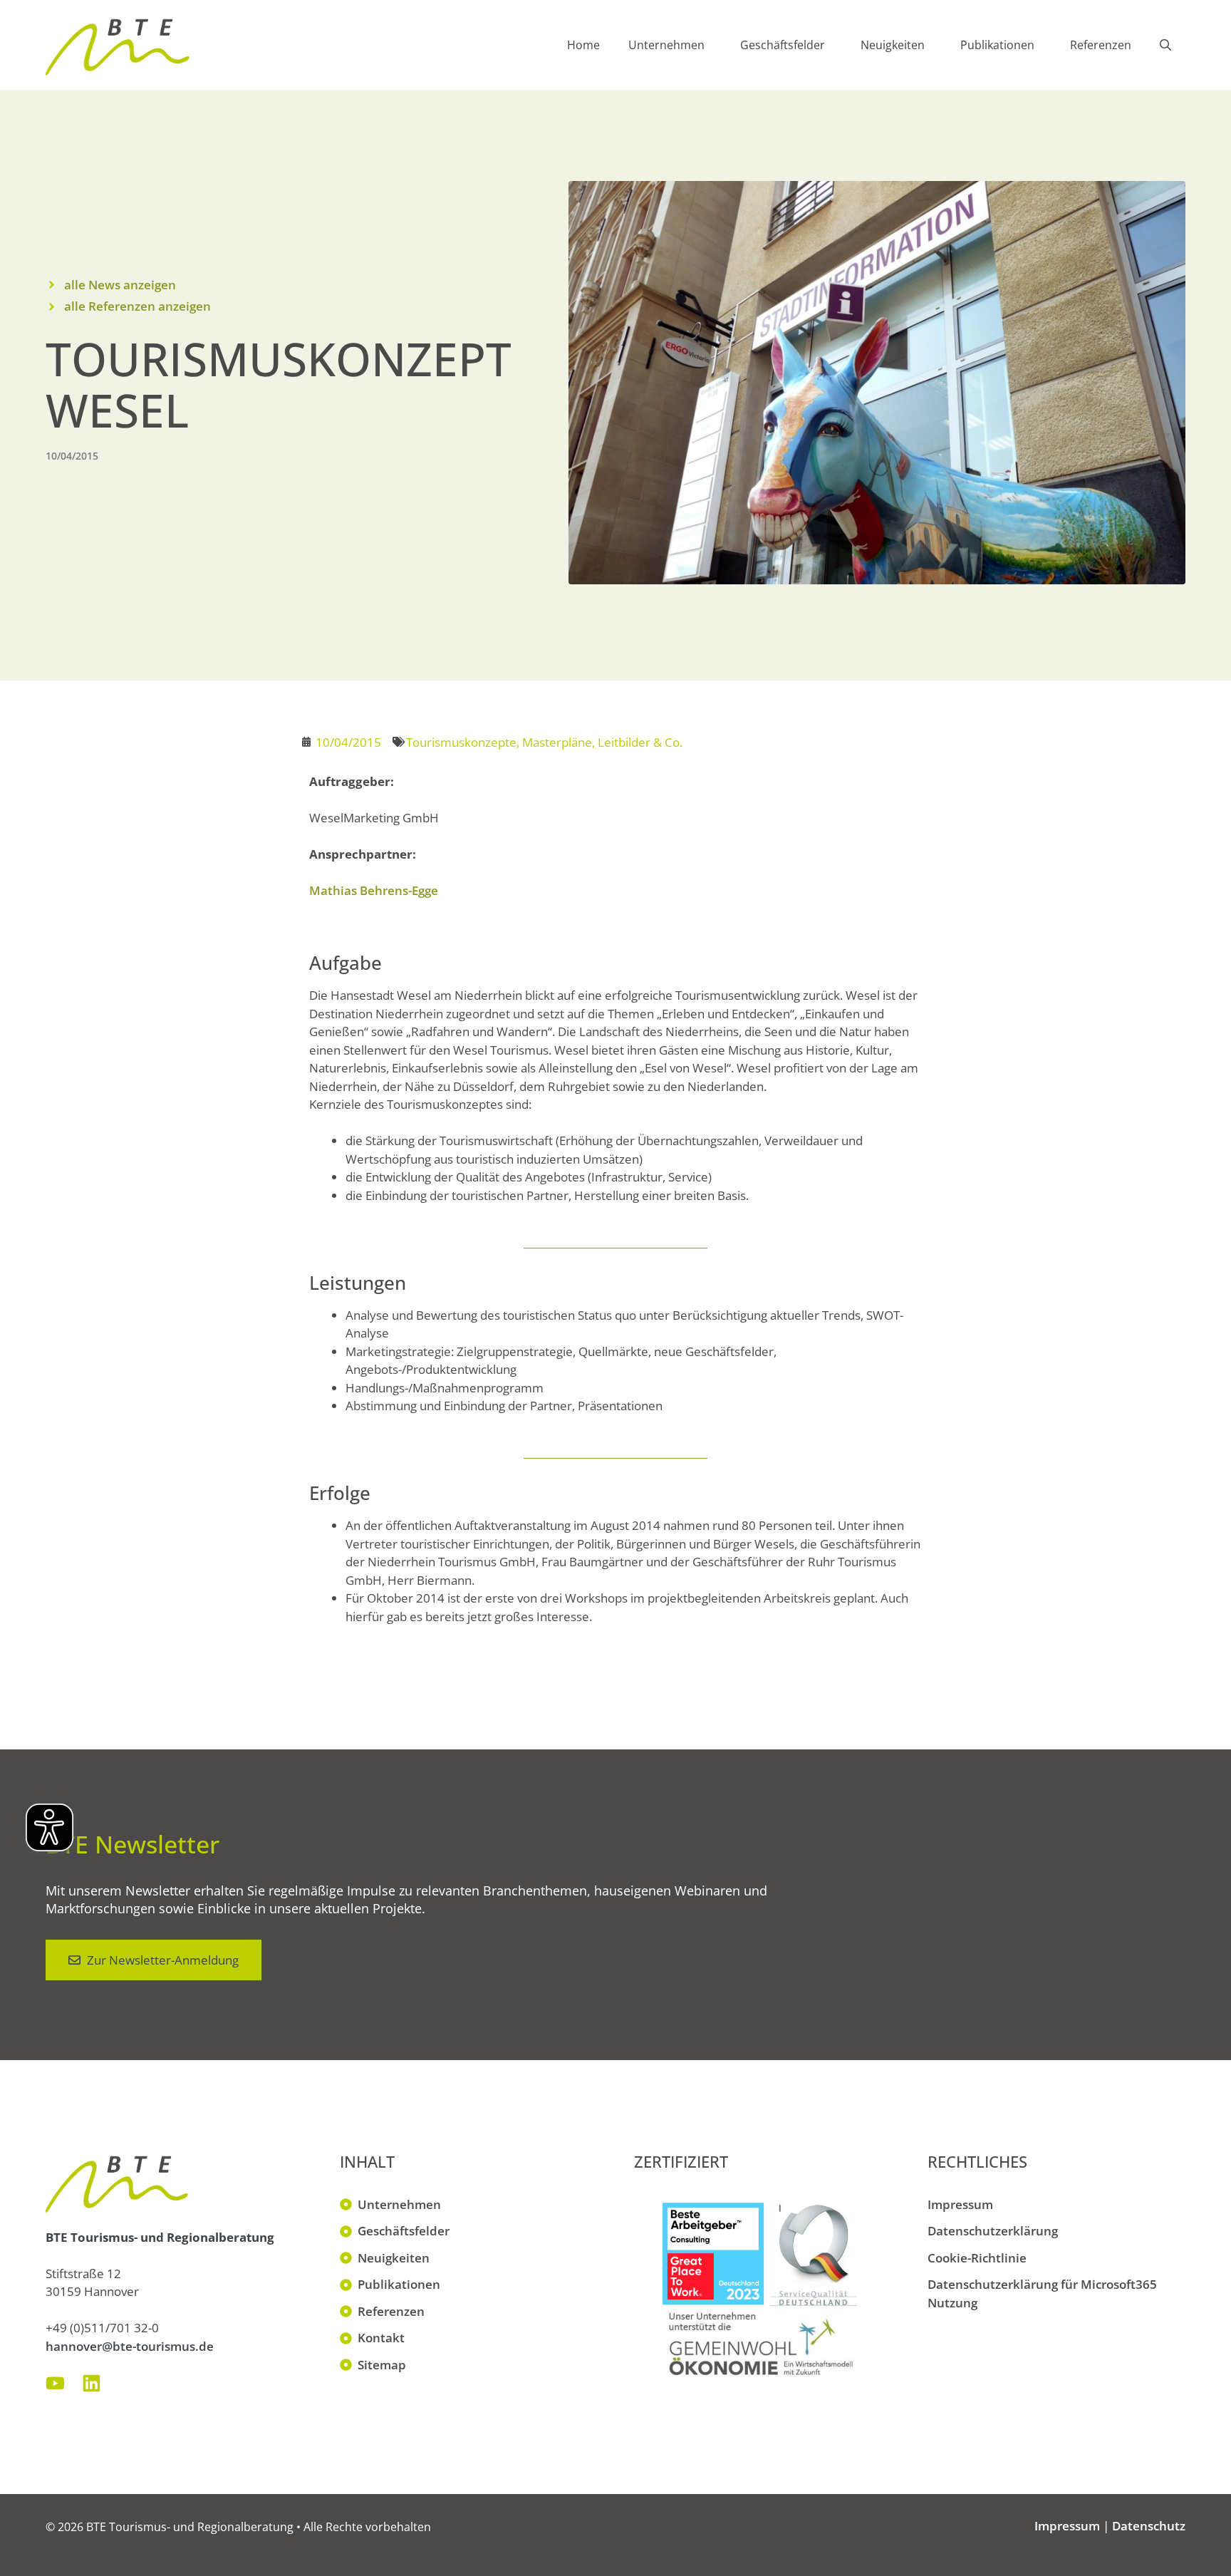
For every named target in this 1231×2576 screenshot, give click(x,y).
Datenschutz (1149, 2526)
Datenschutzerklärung (993, 2231)
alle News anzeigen (120, 285)
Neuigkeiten (893, 45)
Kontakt (381, 2338)
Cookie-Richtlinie (977, 2258)
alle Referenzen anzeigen (137, 306)
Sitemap (382, 2365)
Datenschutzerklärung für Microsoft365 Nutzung (1042, 2293)
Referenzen (1101, 45)
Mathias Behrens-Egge (374, 890)
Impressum (960, 2204)
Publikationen (997, 45)
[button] (1165, 45)
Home (583, 45)
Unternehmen (666, 45)
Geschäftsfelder (783, 45)
